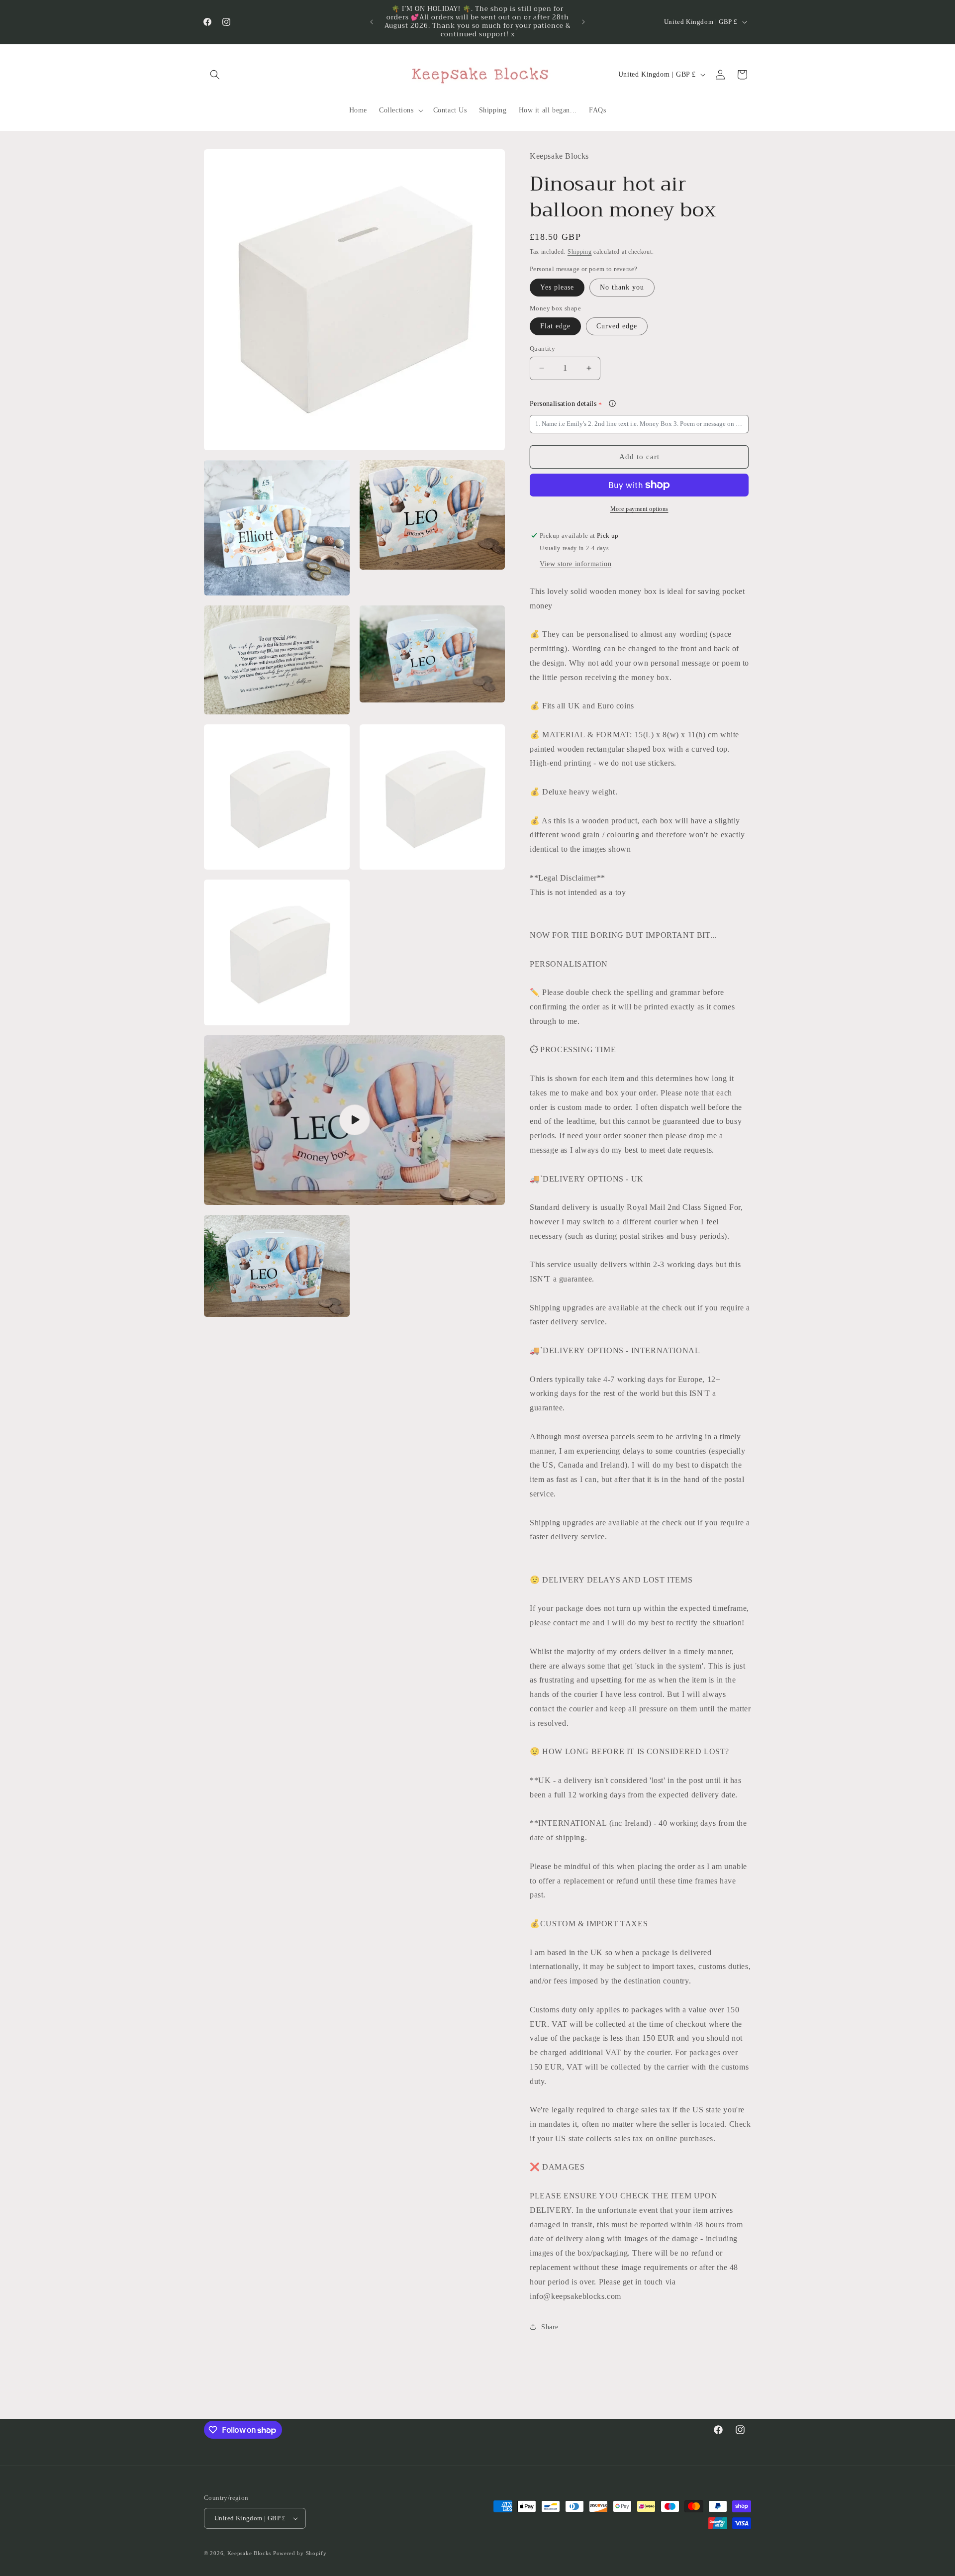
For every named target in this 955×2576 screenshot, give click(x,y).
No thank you (622, 287)
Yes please (557, 287)
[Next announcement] (583, 22)
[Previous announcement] (372, 22)
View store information (575, 564)
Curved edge (617, 326)
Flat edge (555, 326)
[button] (215, 75)
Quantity (542, 348)
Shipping (580, 252)
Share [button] (550, 2327)
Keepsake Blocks (249, 2553)
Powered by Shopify (300, 2553)
